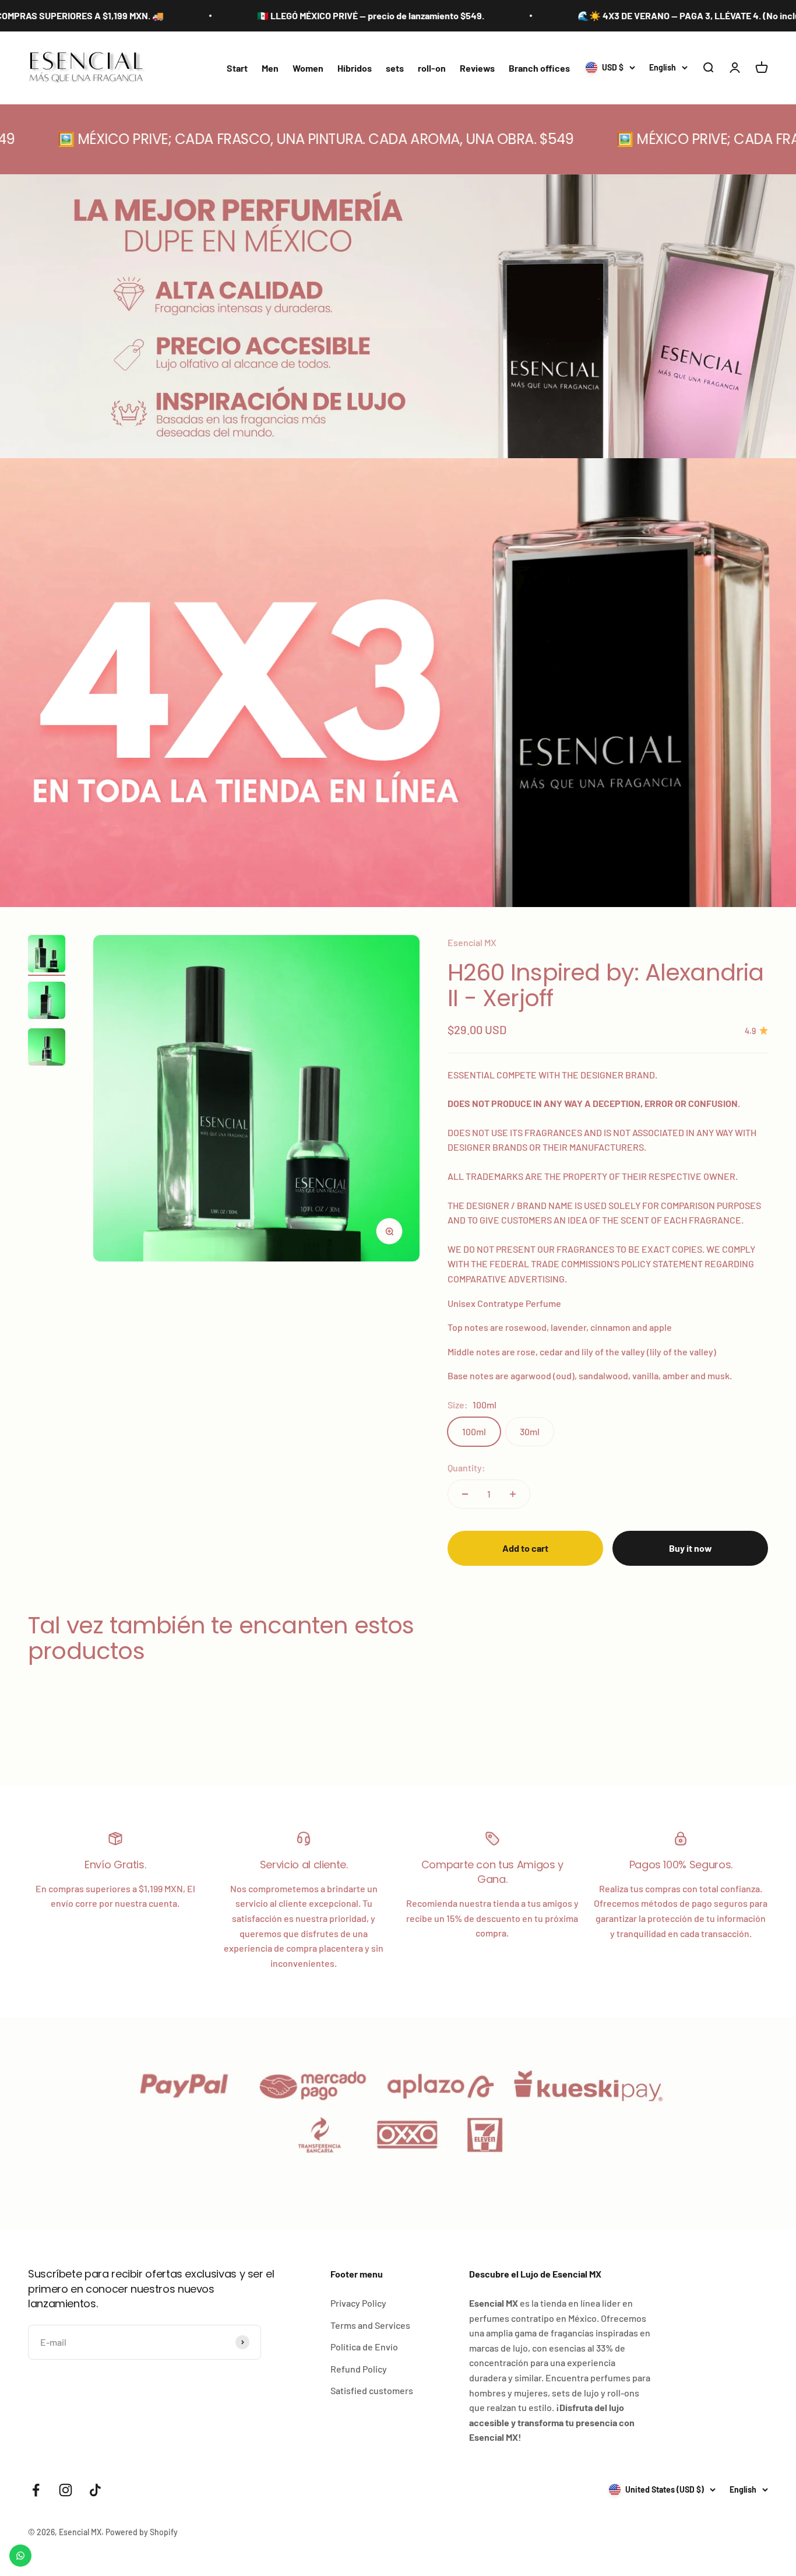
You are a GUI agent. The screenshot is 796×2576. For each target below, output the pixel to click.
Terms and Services (370, 2325)
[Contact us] (20, 2556)
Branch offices (539, 68)
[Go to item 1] (47, 955)
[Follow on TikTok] (95, 2490)
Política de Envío (364, 2347)
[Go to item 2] (47, 1002)
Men (270, 68)
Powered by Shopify (142, 2532)
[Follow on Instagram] (66, 2490)
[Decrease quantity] (465, 1494)
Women (308, 68)
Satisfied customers (372, 2390)
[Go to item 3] (47, 1049)
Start (237, 68)
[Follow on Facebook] (36, 2490)
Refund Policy (359, 2369)
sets (395, 68)
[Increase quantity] (513, 1494)
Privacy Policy (358, 2303)
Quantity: (466, 1468)
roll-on (432, 68)
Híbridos (355, 68)
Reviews (477, 68)
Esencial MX (472, 942)
